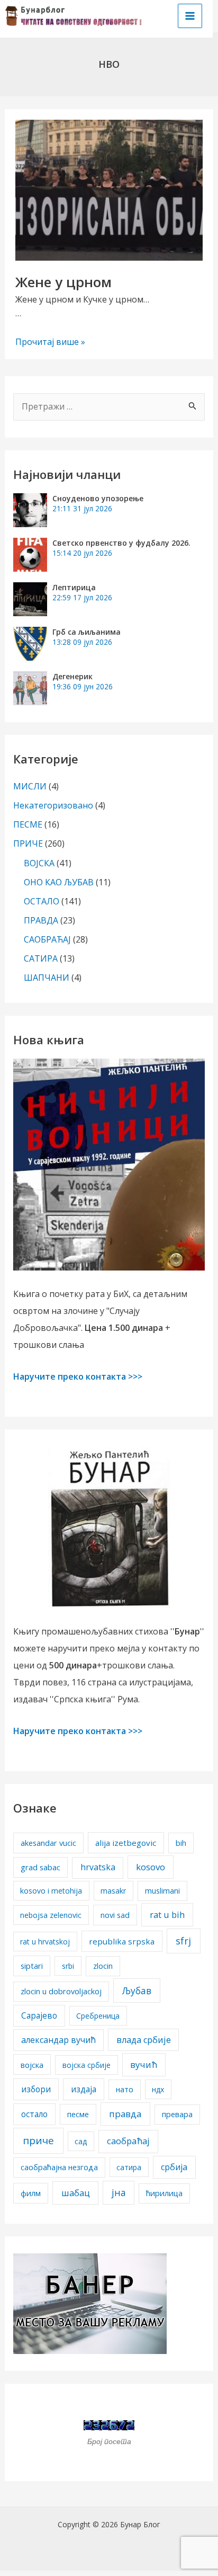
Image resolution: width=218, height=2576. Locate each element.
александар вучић (58, 2040)
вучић (144, 2064)
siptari (32, 1966)
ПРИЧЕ (28, 843)
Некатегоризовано (53, 805)
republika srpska (122, 1941)
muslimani (162, 1891)
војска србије (87, 2065)
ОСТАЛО (42, 901)
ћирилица (164, 2193)
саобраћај (128, 2141)
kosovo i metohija (51, 1891)
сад (81, 2141)
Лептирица (74, 587)
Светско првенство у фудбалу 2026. (121, 543)
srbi (68, 1966)
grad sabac (40, 1867)
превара (177, 2114)
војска (32, 2065)
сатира (129, 2167)
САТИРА (41, 958)
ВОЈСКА (39, 863)
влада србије (144, 2040)
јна (119, 2192)
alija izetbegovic (126, 1843)
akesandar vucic (48, 1843)
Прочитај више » (50, 342)
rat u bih (167, 1915)
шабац (76, 2193)
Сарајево (39, 2015)
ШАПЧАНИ (47, 978)
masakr (113, 1891)
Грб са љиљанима (87, 632)
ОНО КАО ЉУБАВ (59, 882)
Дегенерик (72, 676)
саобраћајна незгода (59, 2167)
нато (125, 2089)
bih (181, 1843)
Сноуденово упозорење (98, 498)
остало (34, 2114)
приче (38, 2140)
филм (31, 2193)
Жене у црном (63, 282)
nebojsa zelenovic (51, 1915)
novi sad (115, 1915)
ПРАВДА (41, 920)
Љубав (137, 1991)
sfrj (183, 1941)
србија (174, 2167)
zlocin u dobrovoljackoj (61, 1991)
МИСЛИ (30, 786)
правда (125, 2114)
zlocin (103, 1966)
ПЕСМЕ (28, 824)
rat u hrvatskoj (45, 1942)
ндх (158, 2089)
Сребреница (98, 2016)
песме (78, 2114)
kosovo (151, 1867)
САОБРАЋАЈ (47, 939)
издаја (84, 2089)
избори (36, 2089)
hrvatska (98, 1867)
